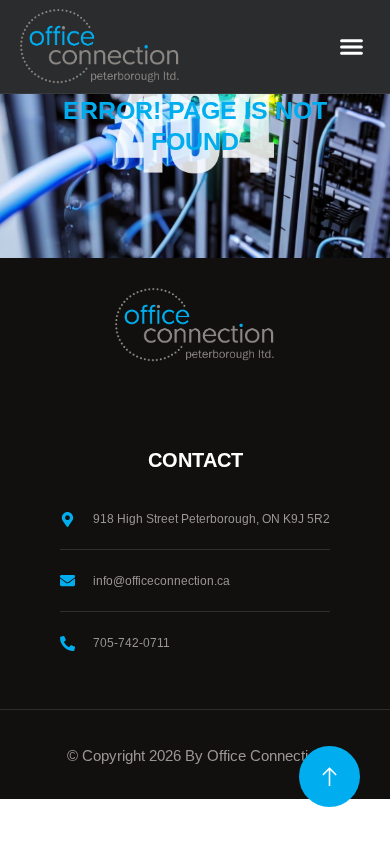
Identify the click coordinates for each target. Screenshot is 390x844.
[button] (352, 47)
